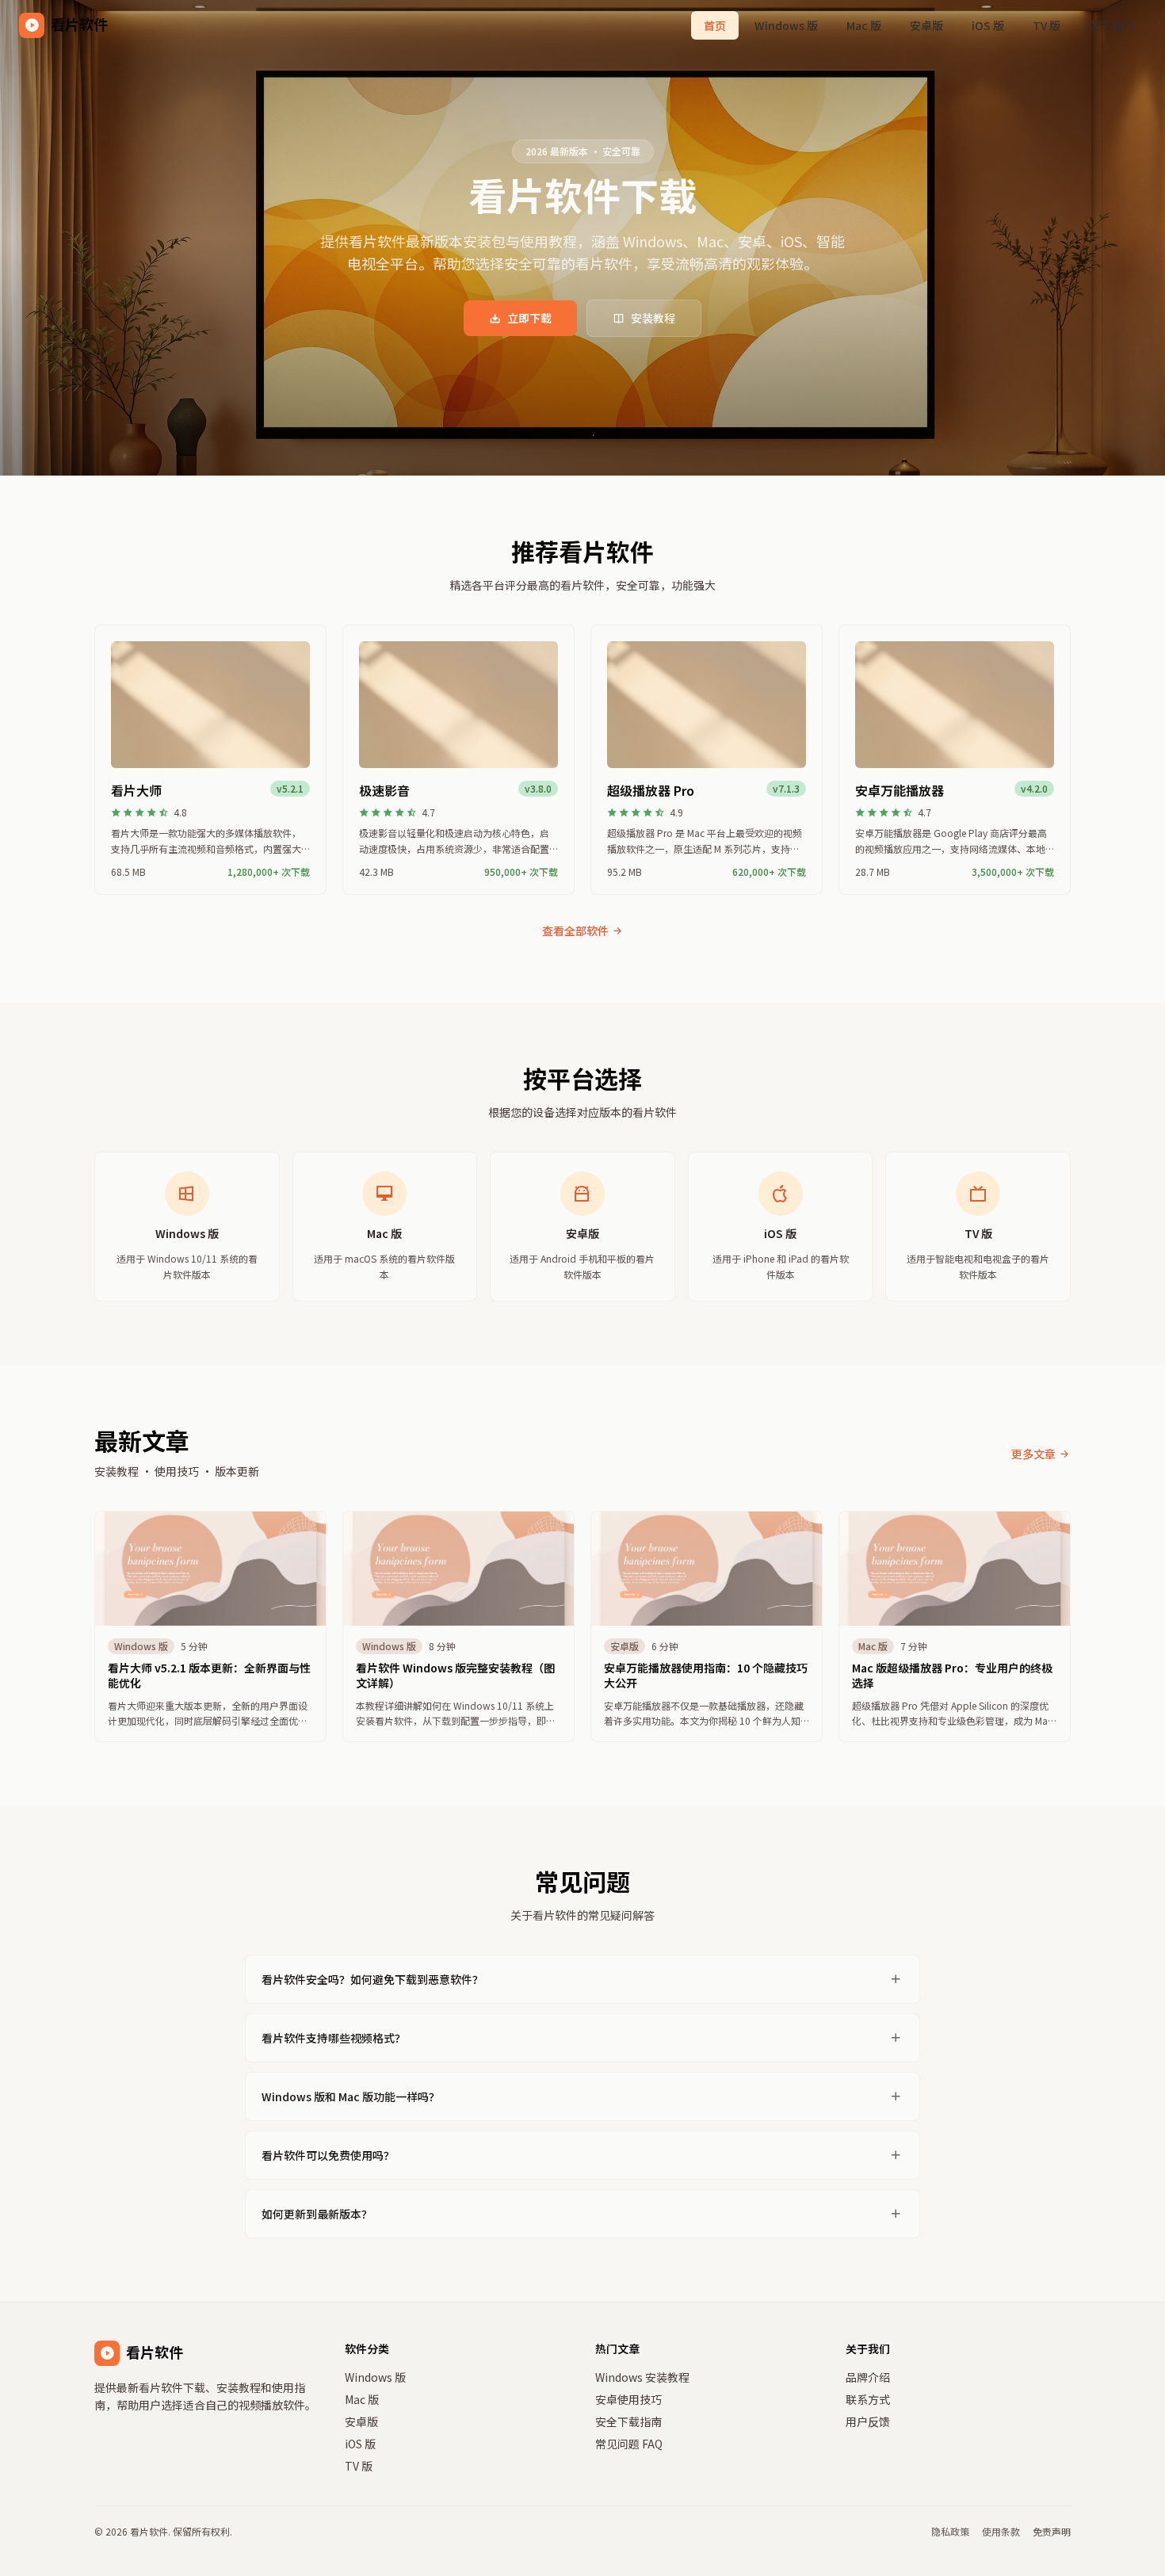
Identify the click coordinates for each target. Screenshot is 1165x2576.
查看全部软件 (575, 931)
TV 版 (1047, 25)
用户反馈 (868, 2421)
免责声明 (1052, 2532)
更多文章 (1033, 1454)
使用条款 (1001, 2532)
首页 (715, 25)
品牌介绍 (868, 2377)
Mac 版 (864, 25)
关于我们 (1111, 25)
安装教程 (653, 318)
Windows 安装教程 (642, 2377)
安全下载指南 (628, 2421)
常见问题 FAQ (629, 2444)
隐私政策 (950, 2532)
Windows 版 (786, 25)
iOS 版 (988, 25)
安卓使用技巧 (628, 2399)
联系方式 (868, 2399)
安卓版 (926, 25)
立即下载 (529, 318)
